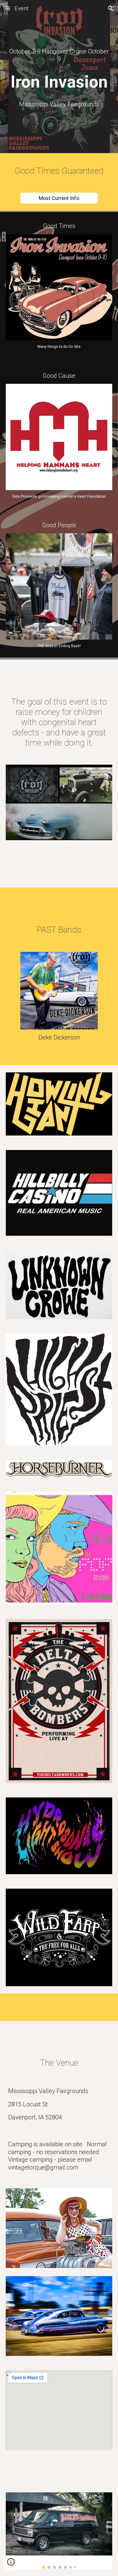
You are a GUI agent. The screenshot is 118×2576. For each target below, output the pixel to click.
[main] (59, 55)
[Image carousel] (59, 2531)
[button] (7, 8)
